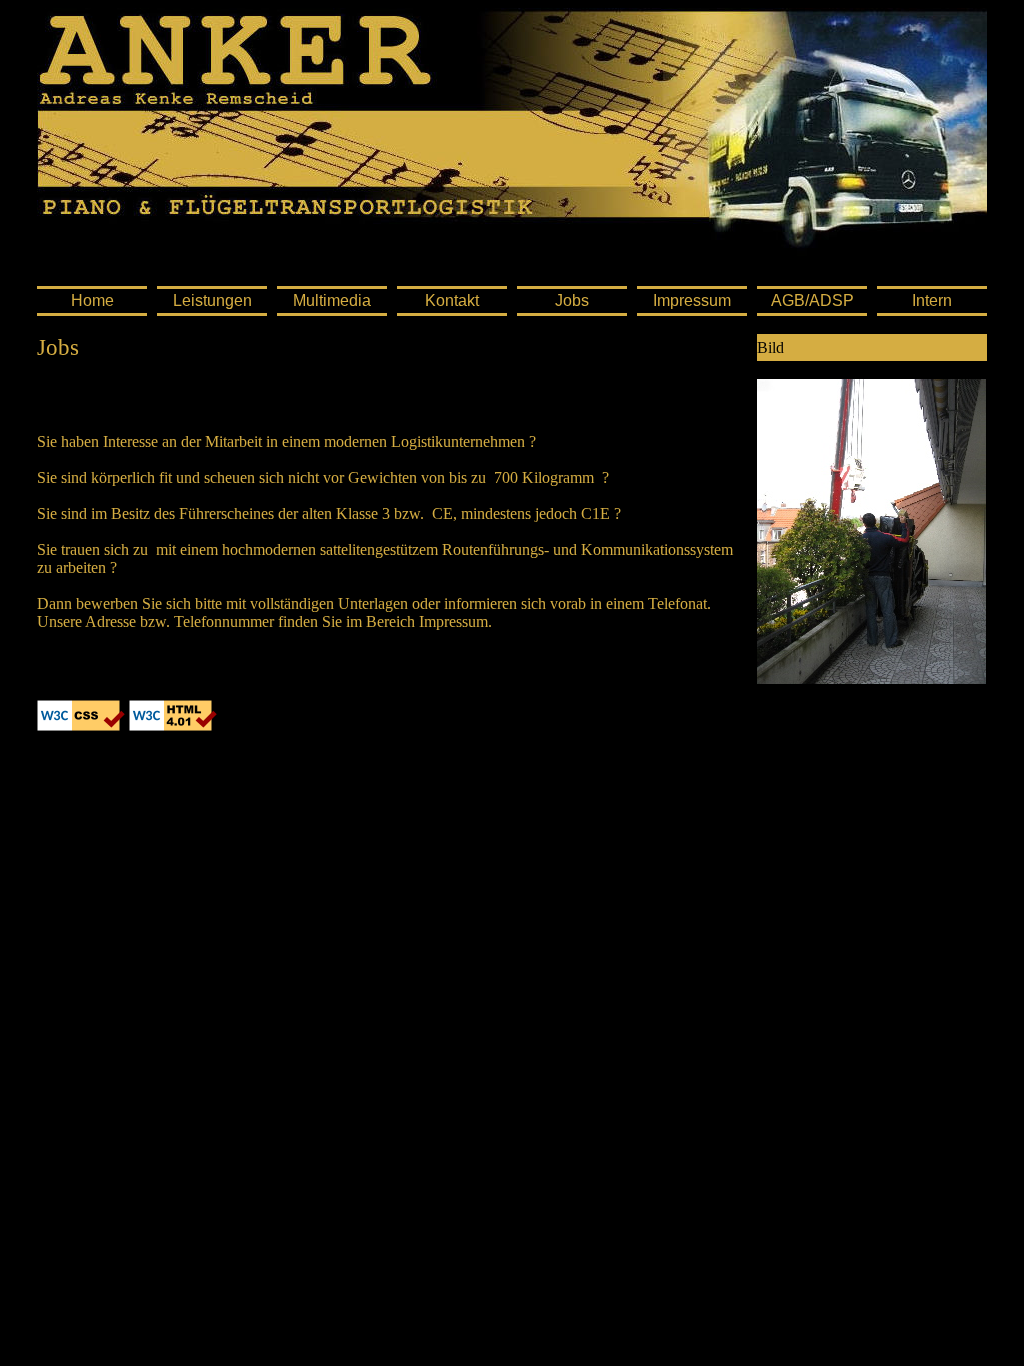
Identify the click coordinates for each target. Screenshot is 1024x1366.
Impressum (692, 300)
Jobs (572, 300)
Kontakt (452, 300)
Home (92, 300)
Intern (932, 300)
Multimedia (332, 300)
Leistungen (212, 300)
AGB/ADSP (812, 300)
